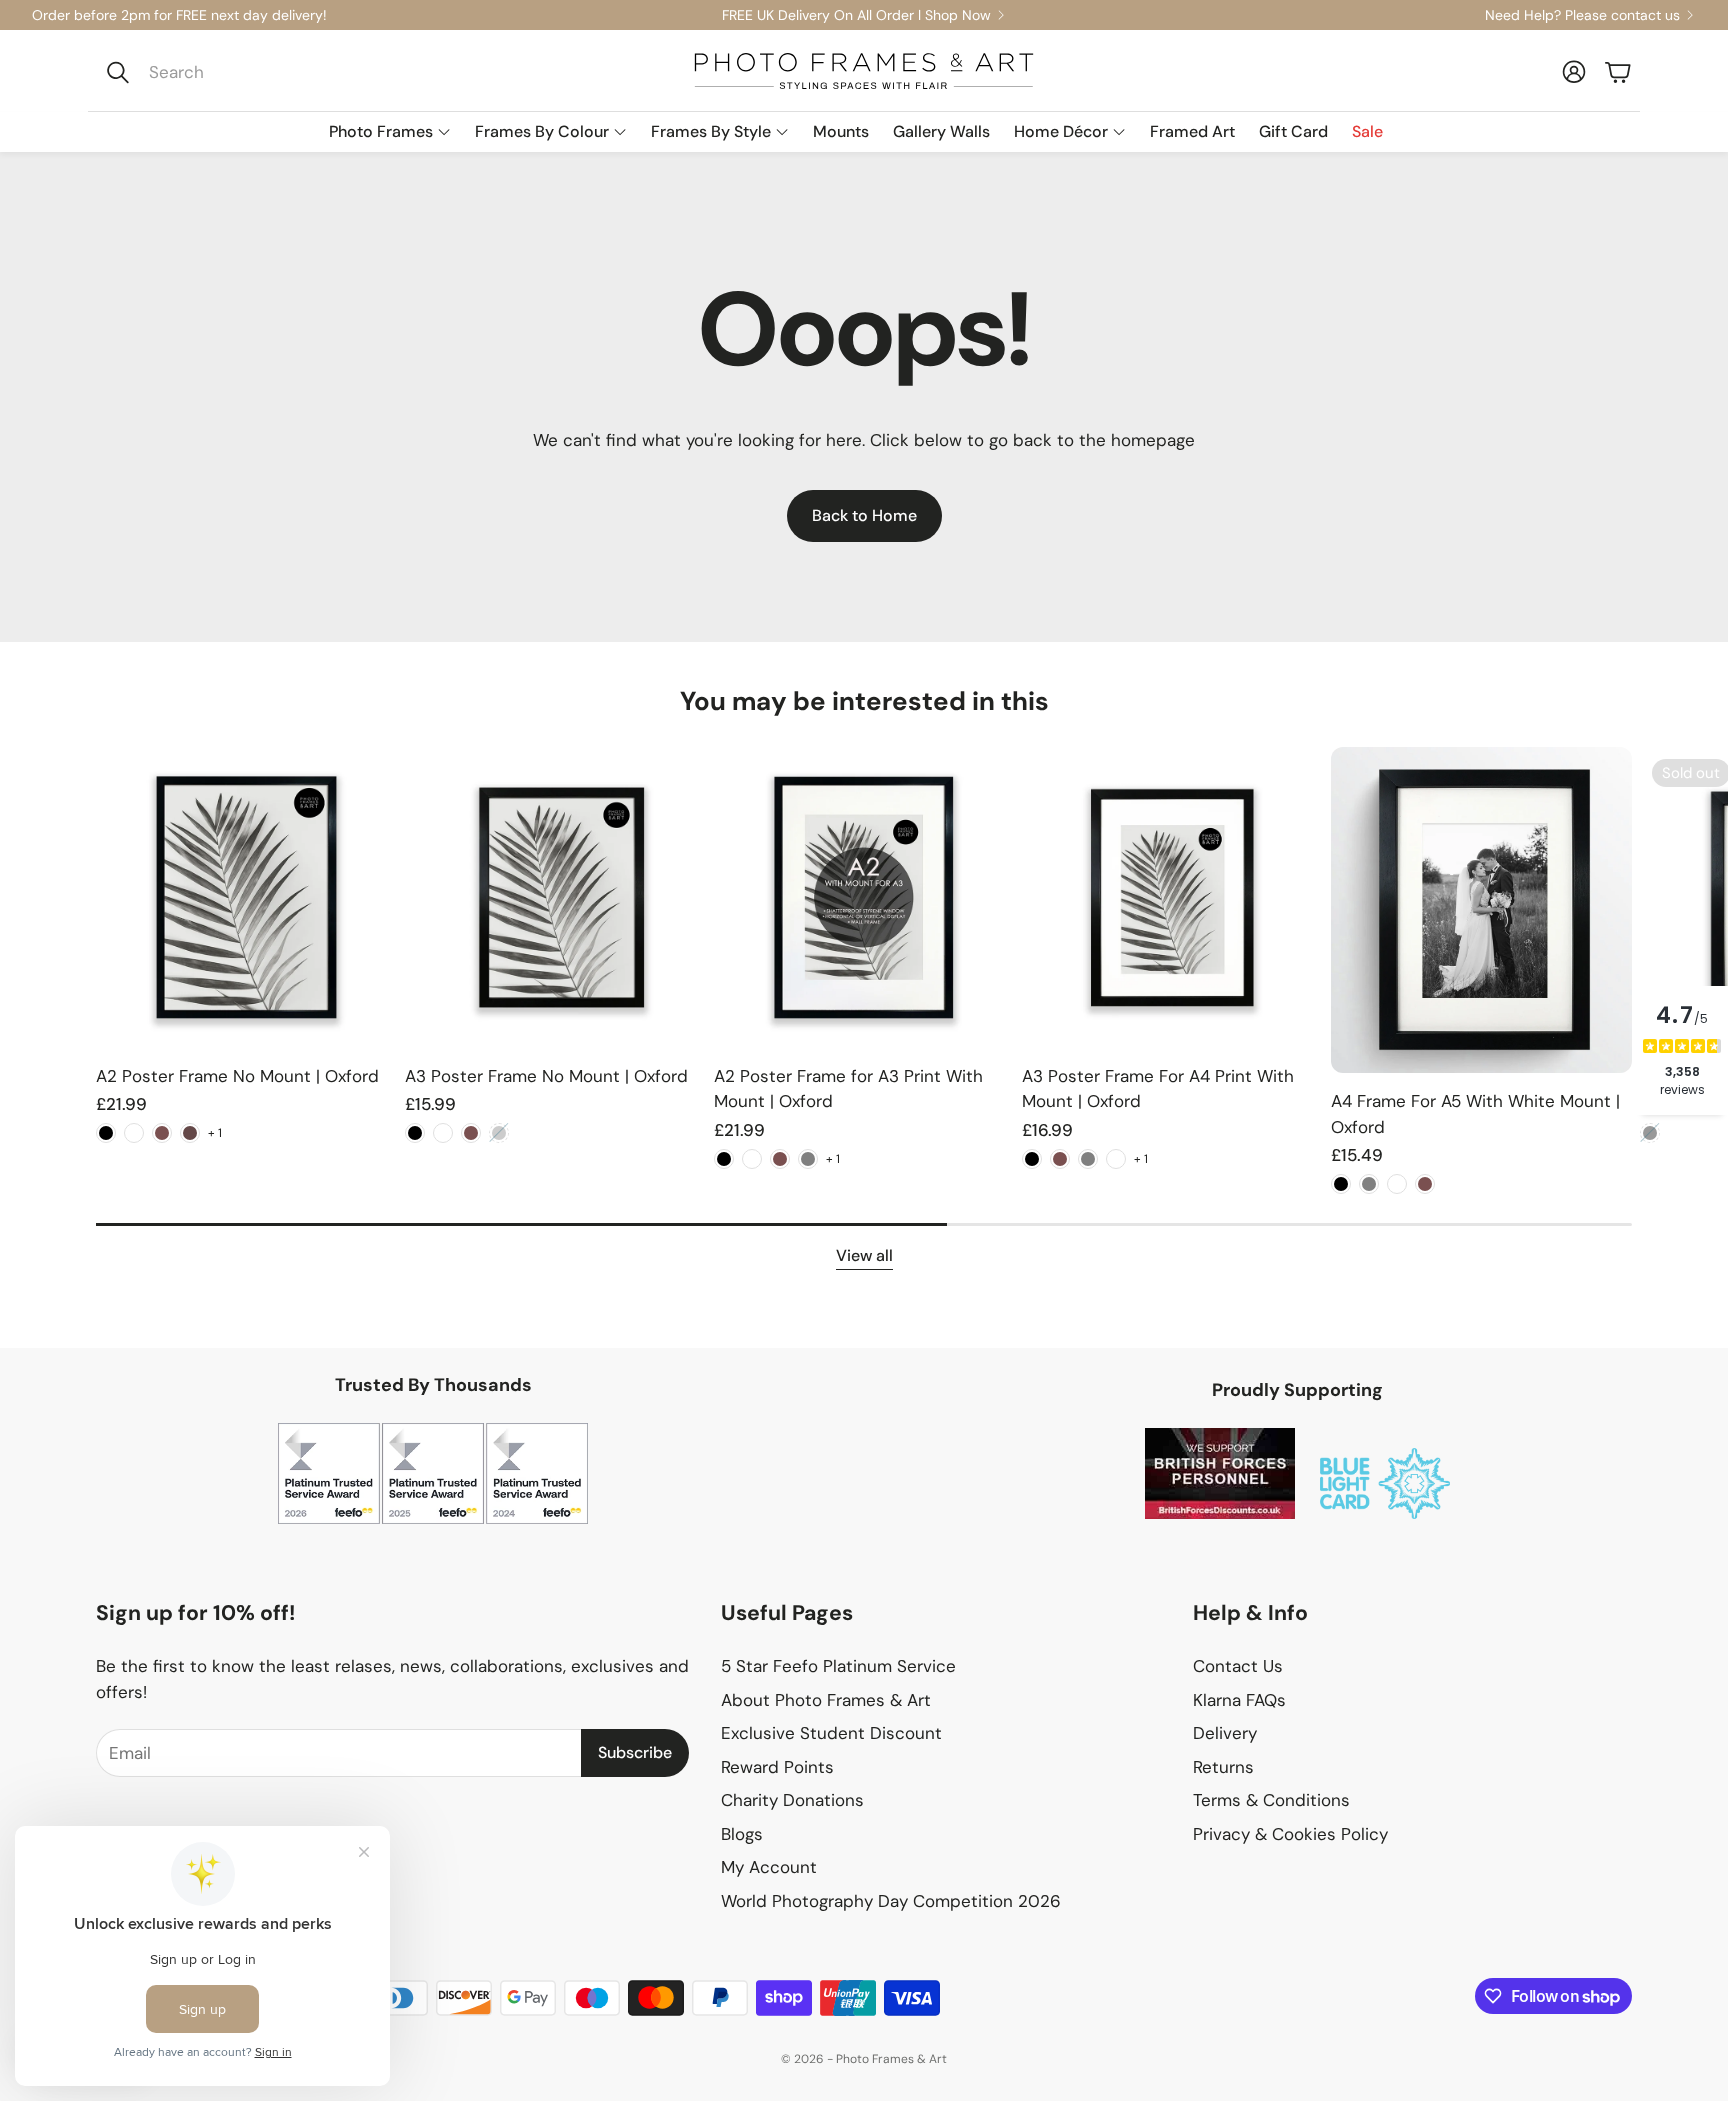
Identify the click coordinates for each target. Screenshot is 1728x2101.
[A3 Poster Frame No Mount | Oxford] (555, 897)
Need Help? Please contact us (1582, 15)
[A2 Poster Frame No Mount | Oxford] (246, 897)
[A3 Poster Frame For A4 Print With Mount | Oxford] (1172, 897)
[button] (230, 72)
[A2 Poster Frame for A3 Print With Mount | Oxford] (864, 897)
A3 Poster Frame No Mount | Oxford (546, 1076)
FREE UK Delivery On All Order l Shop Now (856, 15)
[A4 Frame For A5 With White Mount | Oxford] (1481, 910)
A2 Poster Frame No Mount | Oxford (237, 1076)
